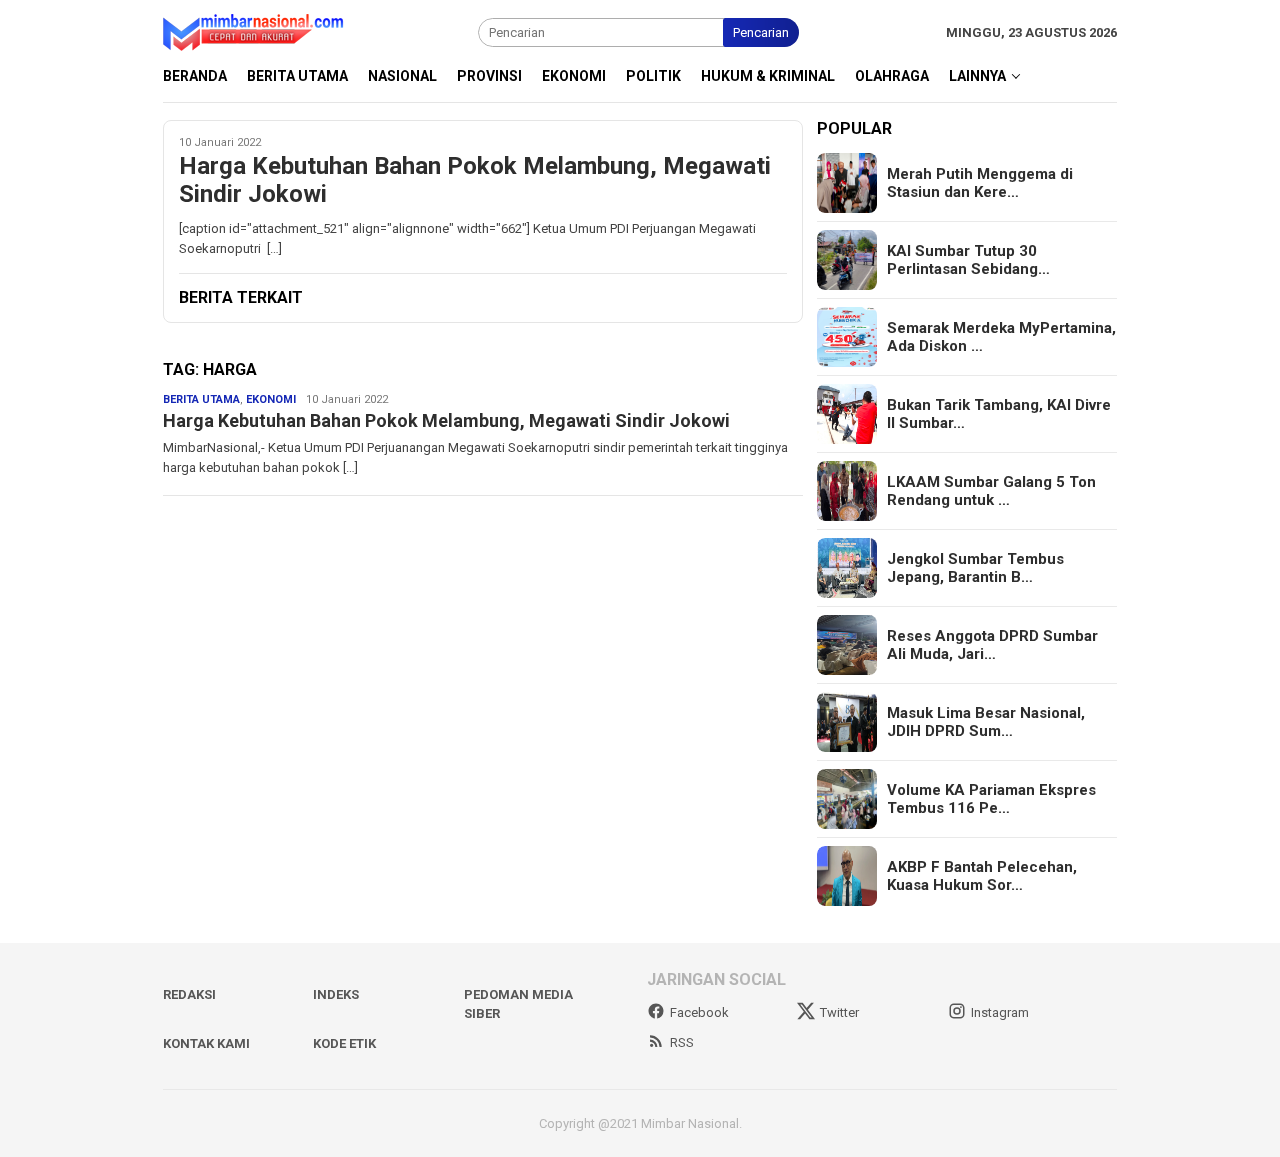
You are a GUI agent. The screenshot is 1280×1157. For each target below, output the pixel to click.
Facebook (699, 1012)
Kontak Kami (206, 1043)
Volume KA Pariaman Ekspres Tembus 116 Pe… (991, 799)
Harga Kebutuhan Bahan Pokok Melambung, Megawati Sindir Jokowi (475, 180)
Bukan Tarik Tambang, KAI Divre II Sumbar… (999, 414)
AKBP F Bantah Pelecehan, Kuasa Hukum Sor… (982, 876)
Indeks (336, 994)
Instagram (1000, 1012)
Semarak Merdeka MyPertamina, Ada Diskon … (1001, 337)
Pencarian (761, 32)
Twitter (839, 1012)
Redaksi (189, 994)
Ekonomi (271, 399)
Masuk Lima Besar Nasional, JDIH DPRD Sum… (986, 722)
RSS (682, 1042)
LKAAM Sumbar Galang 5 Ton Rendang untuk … (991, 491)
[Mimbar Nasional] (257, 31)
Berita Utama (201, 399)
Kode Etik (344, 1043)
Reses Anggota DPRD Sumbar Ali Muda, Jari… (992, 645)
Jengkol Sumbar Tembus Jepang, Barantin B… (975, 568)
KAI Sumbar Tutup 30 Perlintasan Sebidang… (968, 260)
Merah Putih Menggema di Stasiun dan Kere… (980, 183)
